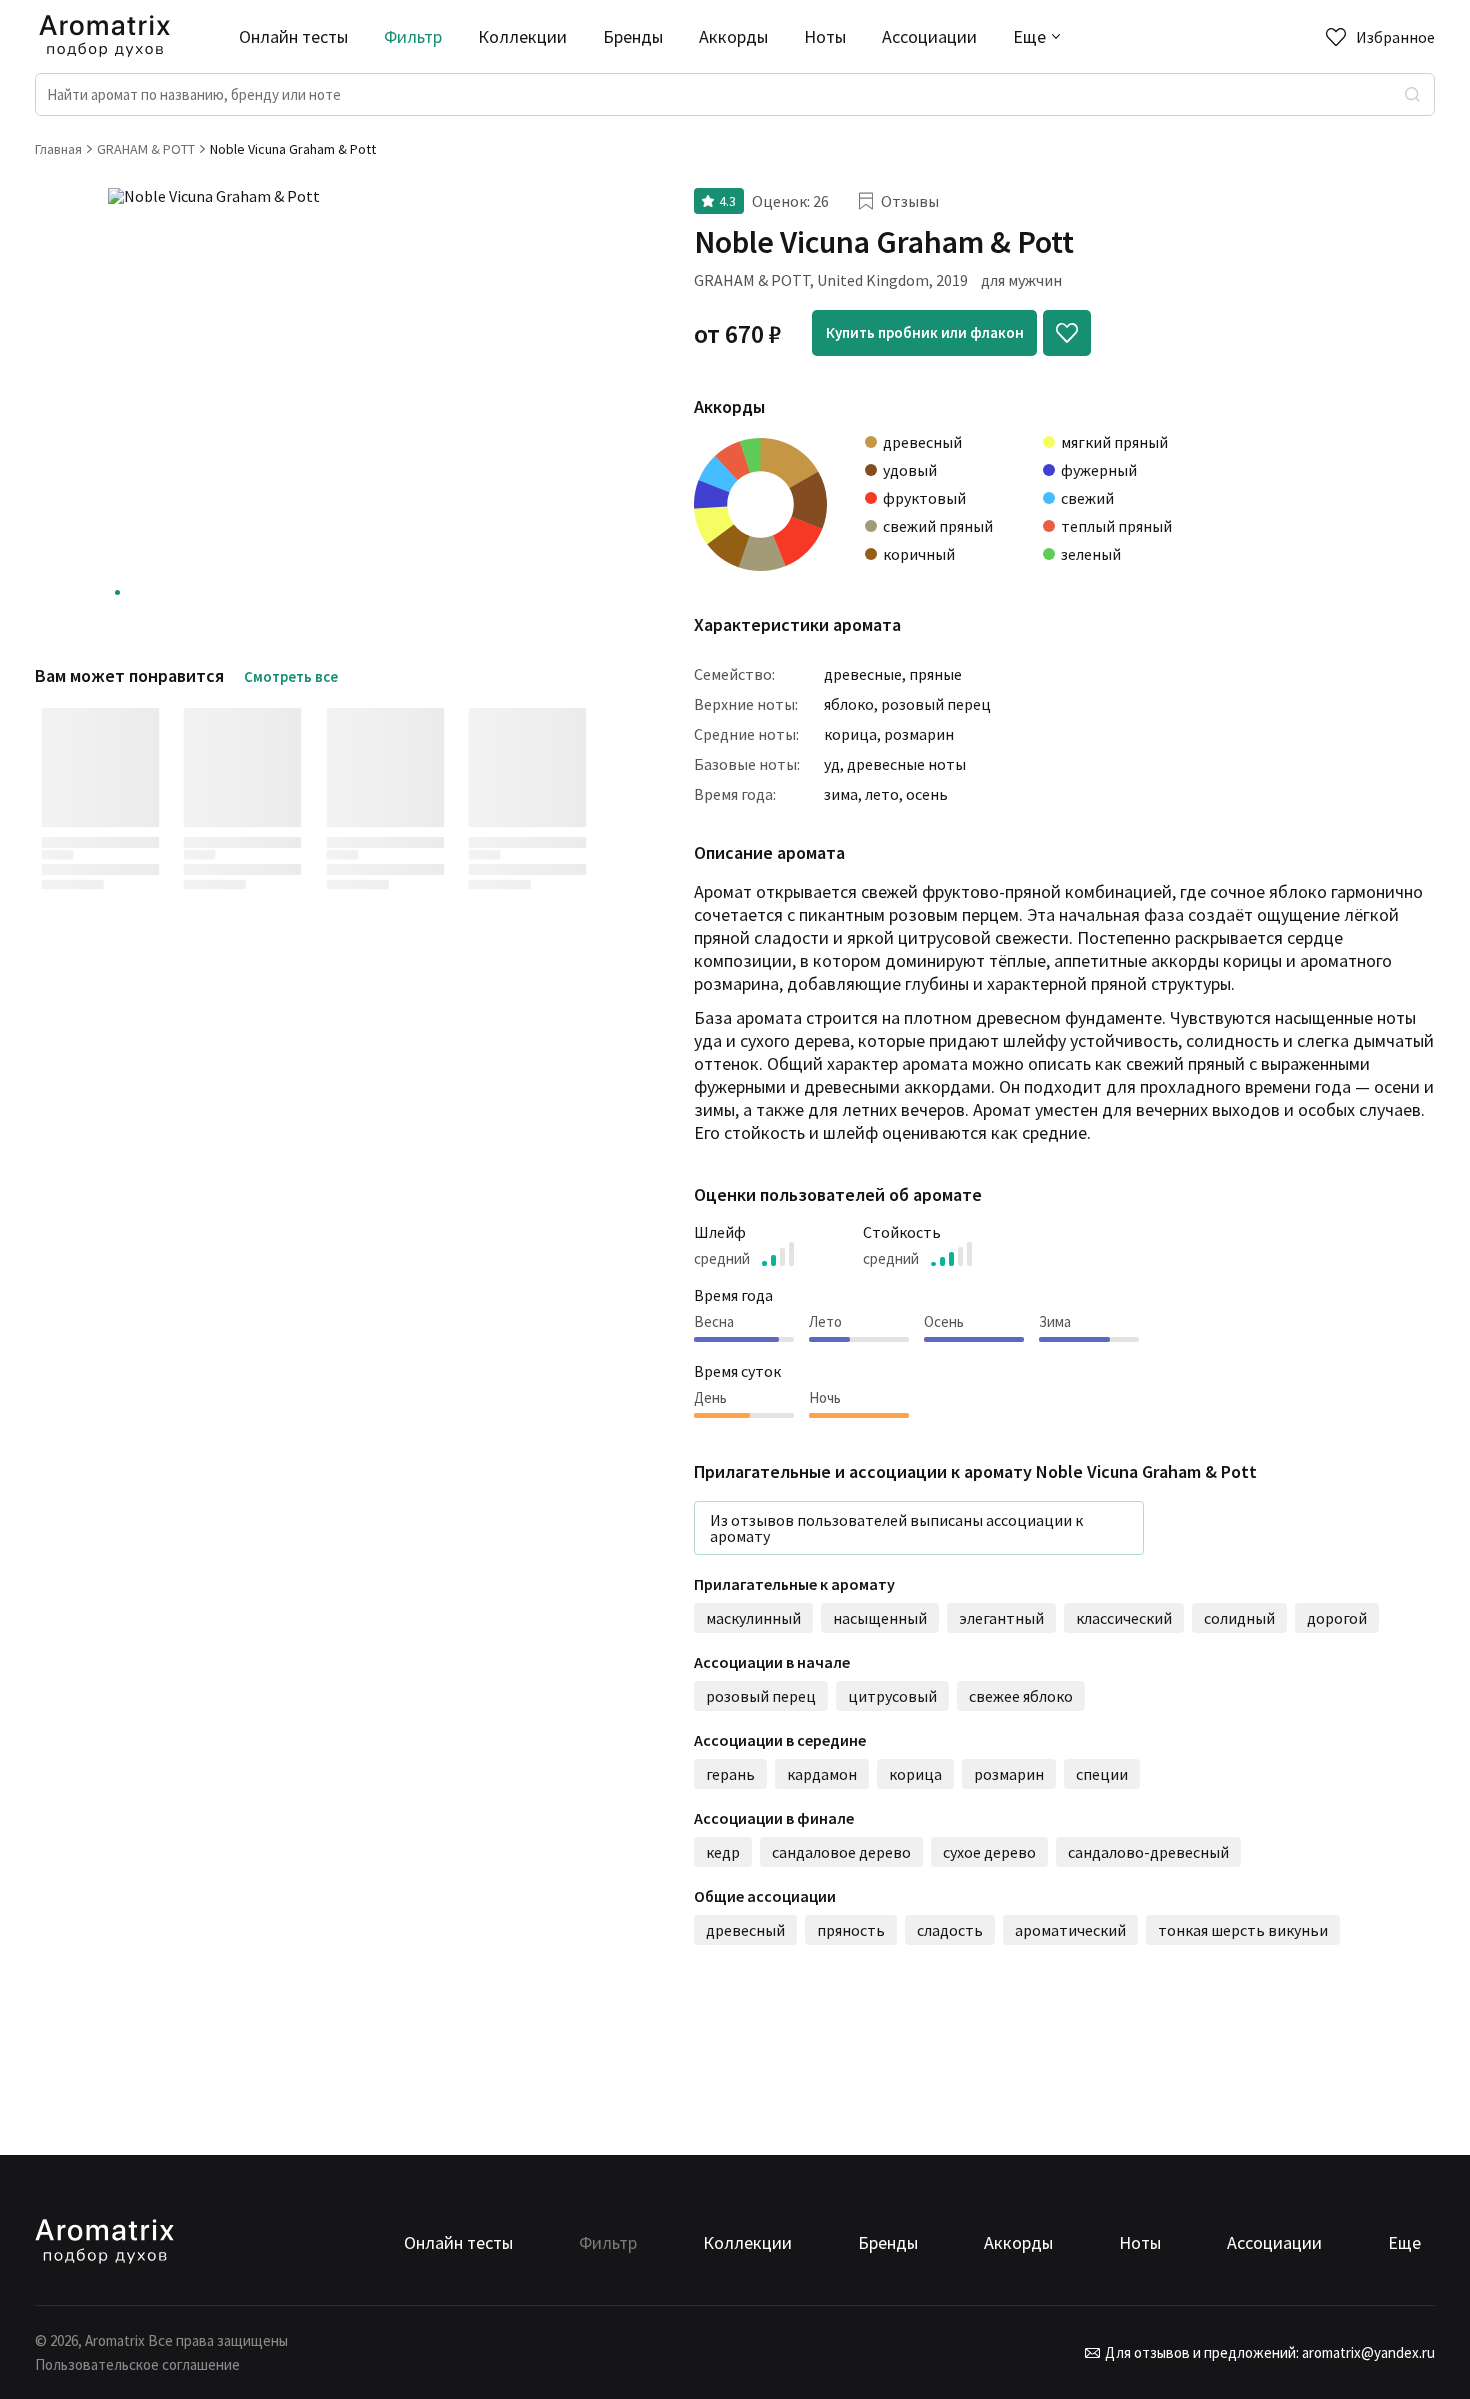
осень (927, 794)
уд (832, 764)
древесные (863, 674)
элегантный (1001, 1618)
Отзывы (910, 201)
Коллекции (522, 36)
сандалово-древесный (1148, 1852)
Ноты (825, 36)
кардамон (822, 1774)
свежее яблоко (1021, 1696)
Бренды (633, 36)
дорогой (1337, 1618)
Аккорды (733, 36)
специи (1102, 1774)
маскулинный (753, 1618)
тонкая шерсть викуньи (1243, 1930)
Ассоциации (929, 36)
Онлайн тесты (293, 36)
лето (882, 794)
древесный (745, 1930)
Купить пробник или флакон (925, 332)
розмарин (919, 734)
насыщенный (880, 1618)
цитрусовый (892, 1696)
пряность (851, 1930)
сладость (950, 1930)
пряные (935, 674)
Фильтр (413, 36)
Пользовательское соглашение (137, 2364)
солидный (1239, 1618)
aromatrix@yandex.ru (1367, 2352)
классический (1124, 1618)
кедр (723, 1852)
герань (730, 1774)
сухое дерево (989, 1852)
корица (850, 734)
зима (841, 794)
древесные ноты (906, 764)
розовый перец (936, 704)
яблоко (849, 704)
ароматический (1070, 1930)
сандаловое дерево (841, 1852)
